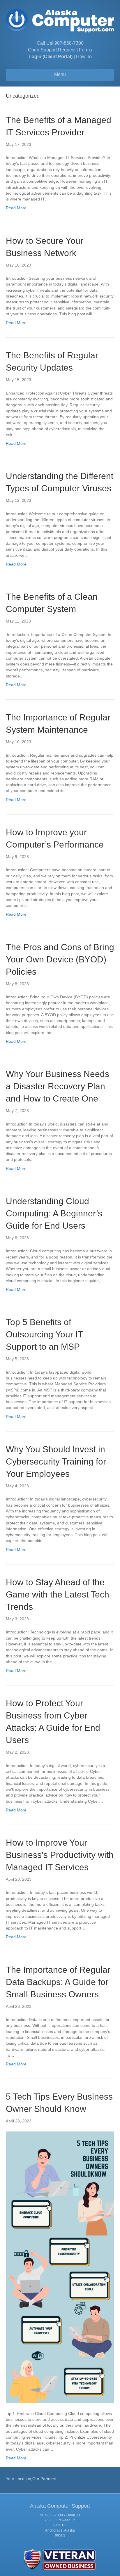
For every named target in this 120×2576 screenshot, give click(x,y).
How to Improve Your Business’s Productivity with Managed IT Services (60, 1855)
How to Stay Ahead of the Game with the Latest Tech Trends (58, 1594)
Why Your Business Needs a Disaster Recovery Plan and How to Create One (58, 1086)
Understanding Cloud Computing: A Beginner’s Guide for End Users (54, 1213)
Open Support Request (52, 50)
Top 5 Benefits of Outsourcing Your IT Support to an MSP (44, 1334)
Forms (85, 50)
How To (84, 57)
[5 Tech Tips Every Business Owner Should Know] (60, 2267)
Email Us (73, 2515)
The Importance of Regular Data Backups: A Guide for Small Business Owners (58, 1982)
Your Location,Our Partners (31, 2479)
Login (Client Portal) (51, 57)
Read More (16, 208)
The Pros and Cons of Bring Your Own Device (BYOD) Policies (60, 959)
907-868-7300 (69, 43)
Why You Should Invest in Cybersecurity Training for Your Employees (56, 1461)
